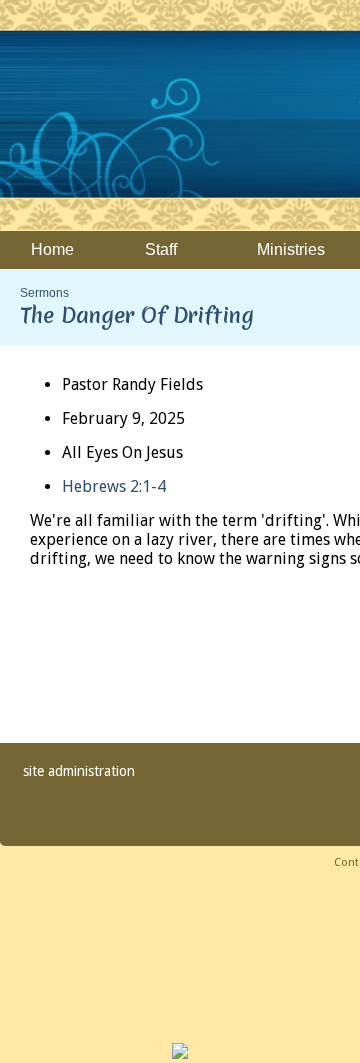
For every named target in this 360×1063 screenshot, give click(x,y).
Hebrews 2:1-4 (114, 486)
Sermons (44, 293)
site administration (79, 771)
